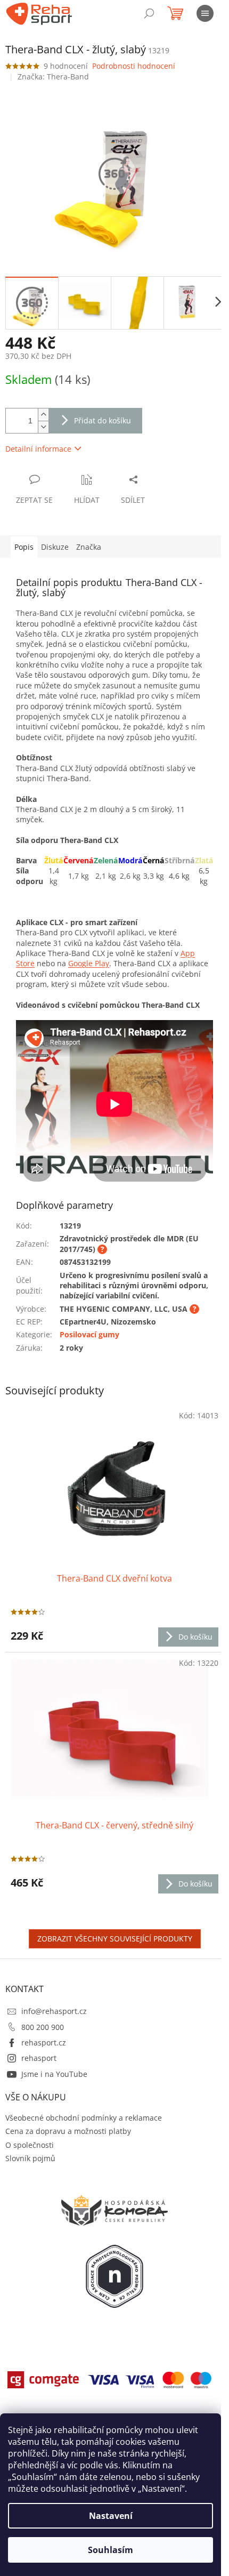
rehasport (39, 2058)
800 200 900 (43, 2027)
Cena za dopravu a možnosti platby (68, 2131)
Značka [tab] (89, 547)
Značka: (53, 77)
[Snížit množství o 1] (43, 427)
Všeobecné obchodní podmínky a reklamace (84, 2118)
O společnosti (30, 2145)
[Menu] (205, 13)
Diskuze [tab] (55, 547)
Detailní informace (38, 449)
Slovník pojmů (30, 2158)
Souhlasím (111, 2550)
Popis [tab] (24, 547)
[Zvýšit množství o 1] (43, 415)
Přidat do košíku (103, 420)
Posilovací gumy (89, 1334)
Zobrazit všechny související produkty (115, 1939)
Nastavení (111, 2516)
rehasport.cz (44, 2043)
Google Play (89, 963)
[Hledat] (149, 13)
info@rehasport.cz (54, 2011)
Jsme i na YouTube (54, 2074)
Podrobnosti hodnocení (134, 66)
